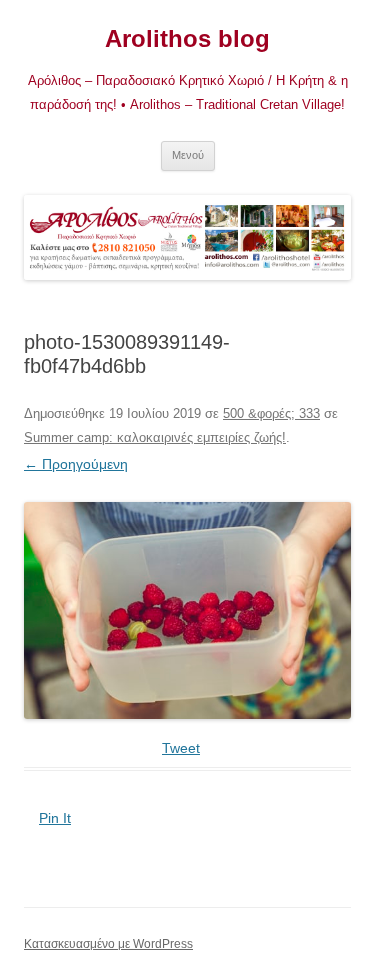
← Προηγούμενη (76, 464)
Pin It (55, 818)
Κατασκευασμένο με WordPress (108, 944)
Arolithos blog (187, 38)
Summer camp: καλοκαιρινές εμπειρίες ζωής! (155, 437)
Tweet (181, 748)
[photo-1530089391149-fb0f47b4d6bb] (187, 611)
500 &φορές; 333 (271, 413)
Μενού (188, 155)
